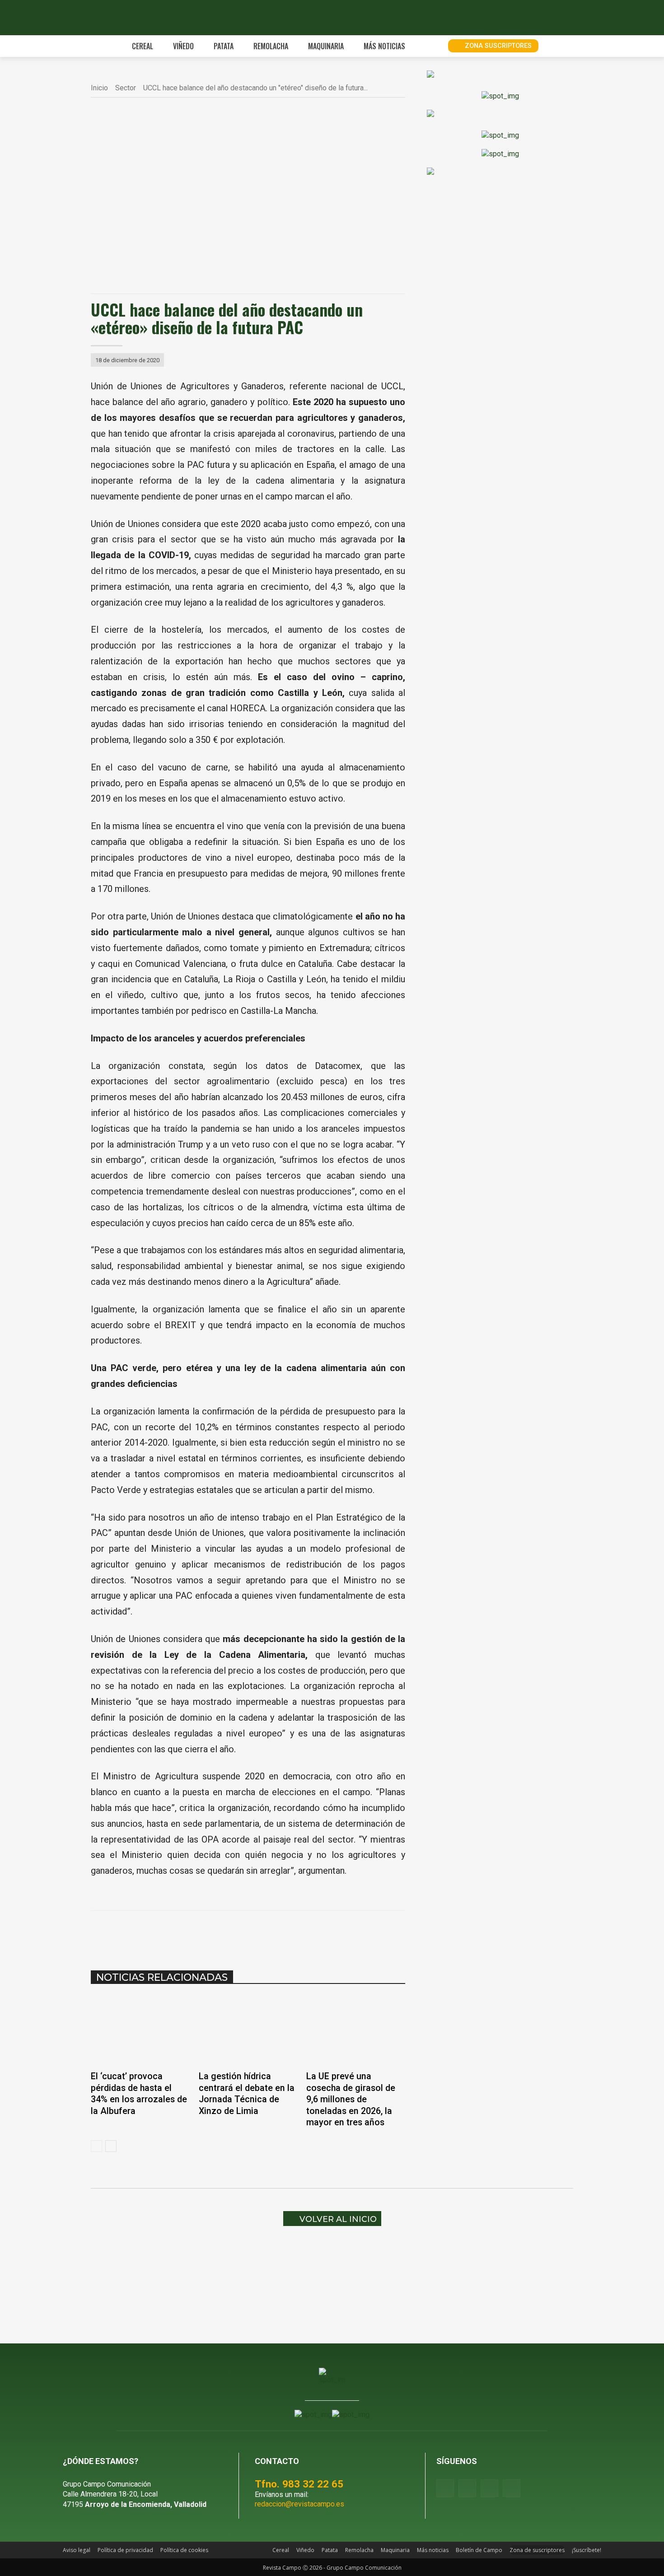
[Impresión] (284, 1933)
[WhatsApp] (222, 1933)
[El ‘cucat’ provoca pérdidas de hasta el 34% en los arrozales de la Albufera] (140, 2030)
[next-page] (111, 2146)
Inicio (99, 88)
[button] (431, 46)
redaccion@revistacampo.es (299, 2504)
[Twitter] (512, 2488)
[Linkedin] (243, 1933)
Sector (126, 88)
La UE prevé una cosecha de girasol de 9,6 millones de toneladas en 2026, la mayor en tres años (351, 2099)
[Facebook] (180, 1933)
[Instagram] (467, 2488)
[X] (201, 1933)
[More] (305, 1933)
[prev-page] (96, 2146)
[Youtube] (489, 2488)
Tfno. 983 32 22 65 (299, 2484)
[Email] (263, 1933)
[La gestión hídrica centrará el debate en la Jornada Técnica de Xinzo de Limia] (248, 2030)
